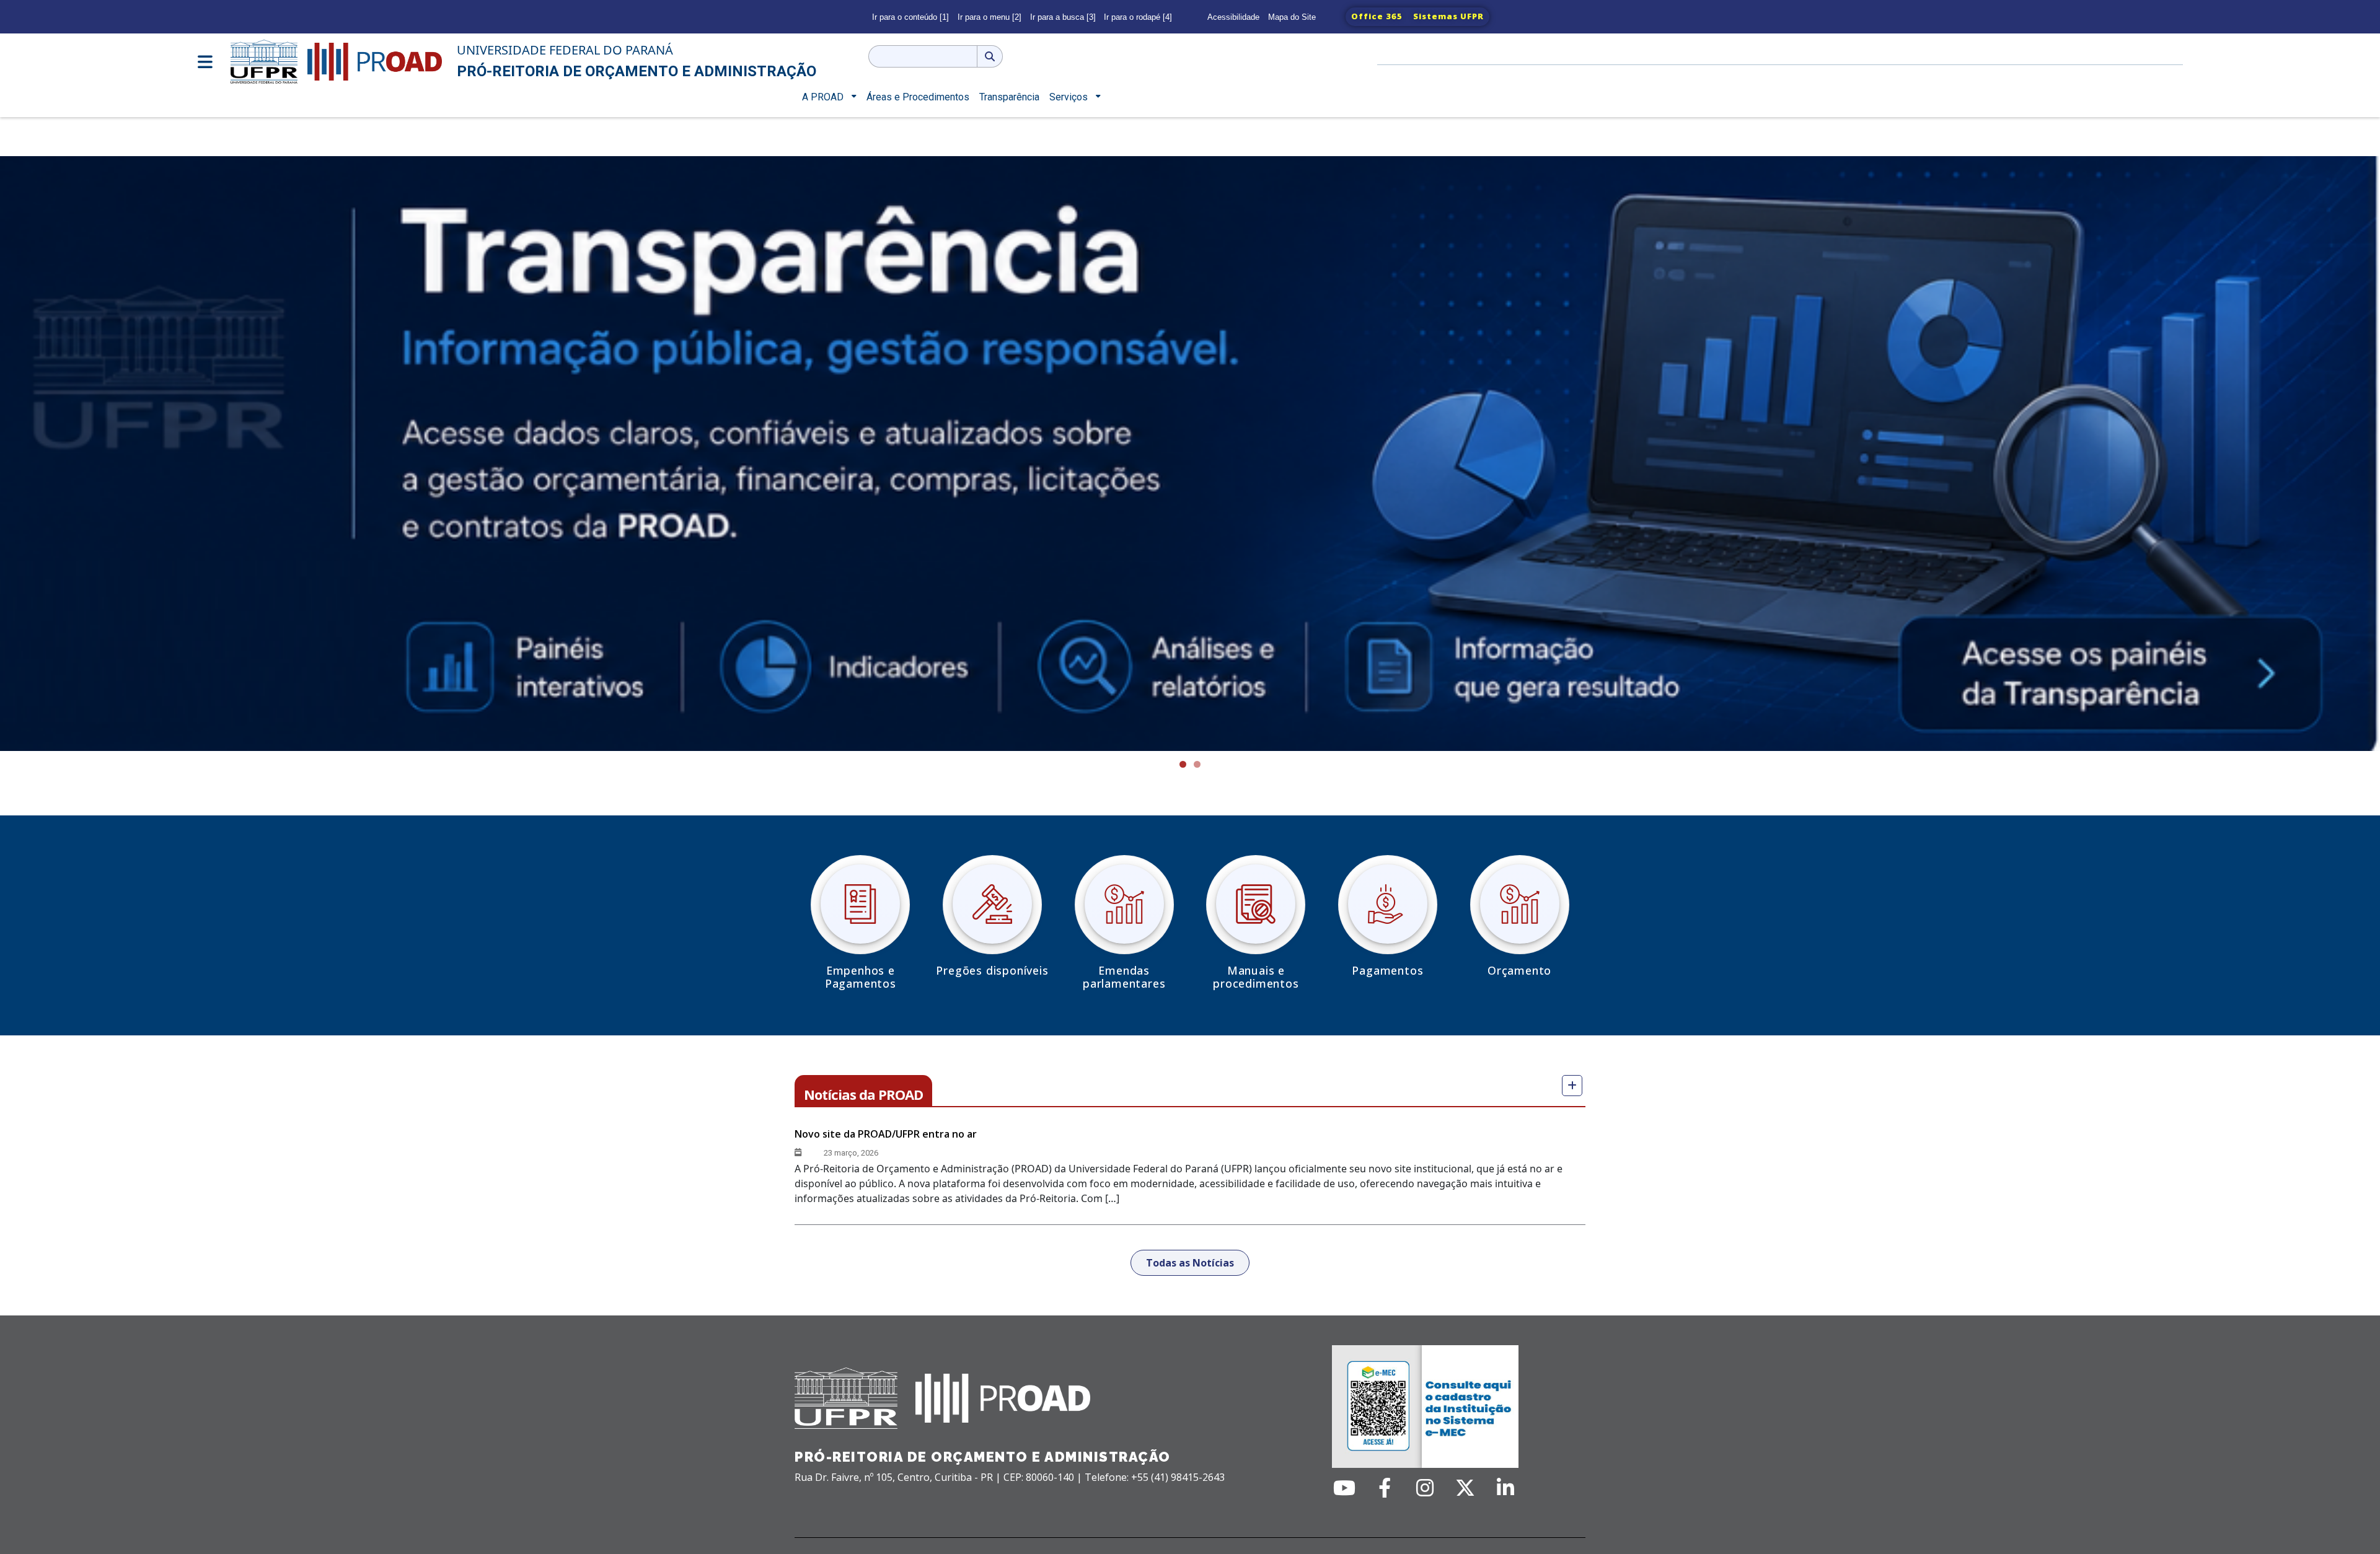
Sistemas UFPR (1448, 16)
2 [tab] (1197, 764)
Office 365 (1377, 16)
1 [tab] (1183, 764)
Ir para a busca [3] (1063, 17)
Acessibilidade (1233, 17)
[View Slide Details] (1190, 454)
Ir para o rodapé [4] (1138, 17)
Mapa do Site (1292, 17)
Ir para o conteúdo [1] (910, 17)
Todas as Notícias (1190, 1263)
